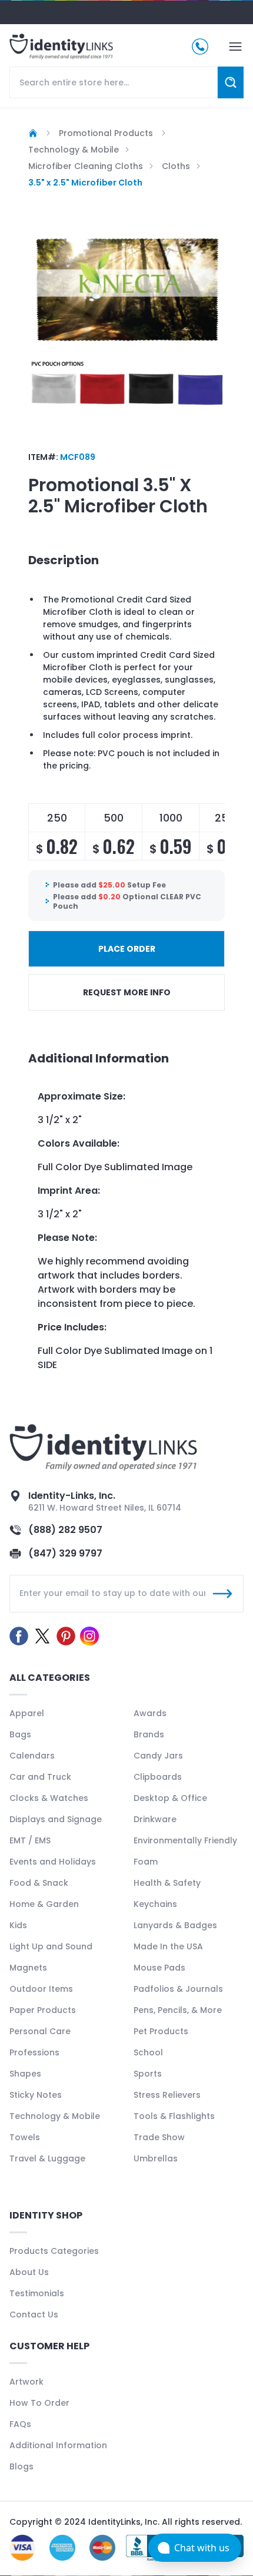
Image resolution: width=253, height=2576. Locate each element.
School (148, 2052)
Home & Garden (44, 1904)
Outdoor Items (41, 1989)
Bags (20, 1734)
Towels (25, 2137)
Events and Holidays (53, 1862)
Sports (148, 2074)
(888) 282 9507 (65, 1530)
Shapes (25, 2074)
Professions (34, 2052)
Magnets (28, 1968)
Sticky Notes (36, 2095)
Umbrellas (156, 2158)
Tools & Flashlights (174, 2116)
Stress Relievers (167, 2095)
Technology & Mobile (55, 2116)
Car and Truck (40, 1777)
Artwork (26, 2382)
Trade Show (159, 2137)
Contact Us (34, 2315)
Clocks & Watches (49, 1798)
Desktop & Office (170, 1798)
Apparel (27, 1713)
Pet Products (161, 2031)
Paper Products (43, 2010)
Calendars (32, 1756)
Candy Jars (158, 1756)
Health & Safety (167, 1883)
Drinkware (155, 1819)
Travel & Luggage (47, 2158)
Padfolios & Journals (178, 1989)
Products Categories (54, 2251)
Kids (18, 1925)
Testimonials (37, 2293)
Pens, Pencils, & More (178, 2010)
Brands (149, 1734)
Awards (150, 1713)
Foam (146, 1862)
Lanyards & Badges (175, 1925)
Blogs (21, 2466)
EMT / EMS (30, 1840)
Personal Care (40, 2031)
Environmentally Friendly (185, 1840)
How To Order (39, 2403)
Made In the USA (168, 1946)
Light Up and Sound (51, 1946)
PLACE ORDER (127, 949)
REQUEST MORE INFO (127, 992)
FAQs (20, 2424)
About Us (29, 2272)
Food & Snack (39, 1883)
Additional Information (58, 2445)
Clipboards (158, 1777)
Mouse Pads (159, 1968)
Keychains (155, 1904)
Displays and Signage (56, 1819)
